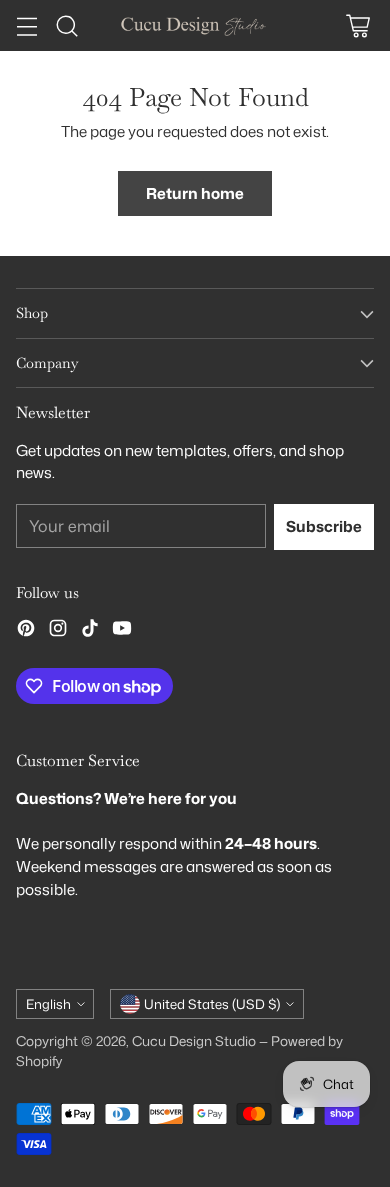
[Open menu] (26, 25)
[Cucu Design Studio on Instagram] (58, 631)
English (48, 1004)
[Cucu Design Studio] (195, 25)
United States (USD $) (212, 1004)
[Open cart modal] (357, 25)
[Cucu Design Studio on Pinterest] (26, 631)
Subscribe (324, 526)
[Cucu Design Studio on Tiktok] (90, 631)
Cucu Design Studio (194, 1040)
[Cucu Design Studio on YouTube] (122, 631)
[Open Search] (66, 25)
